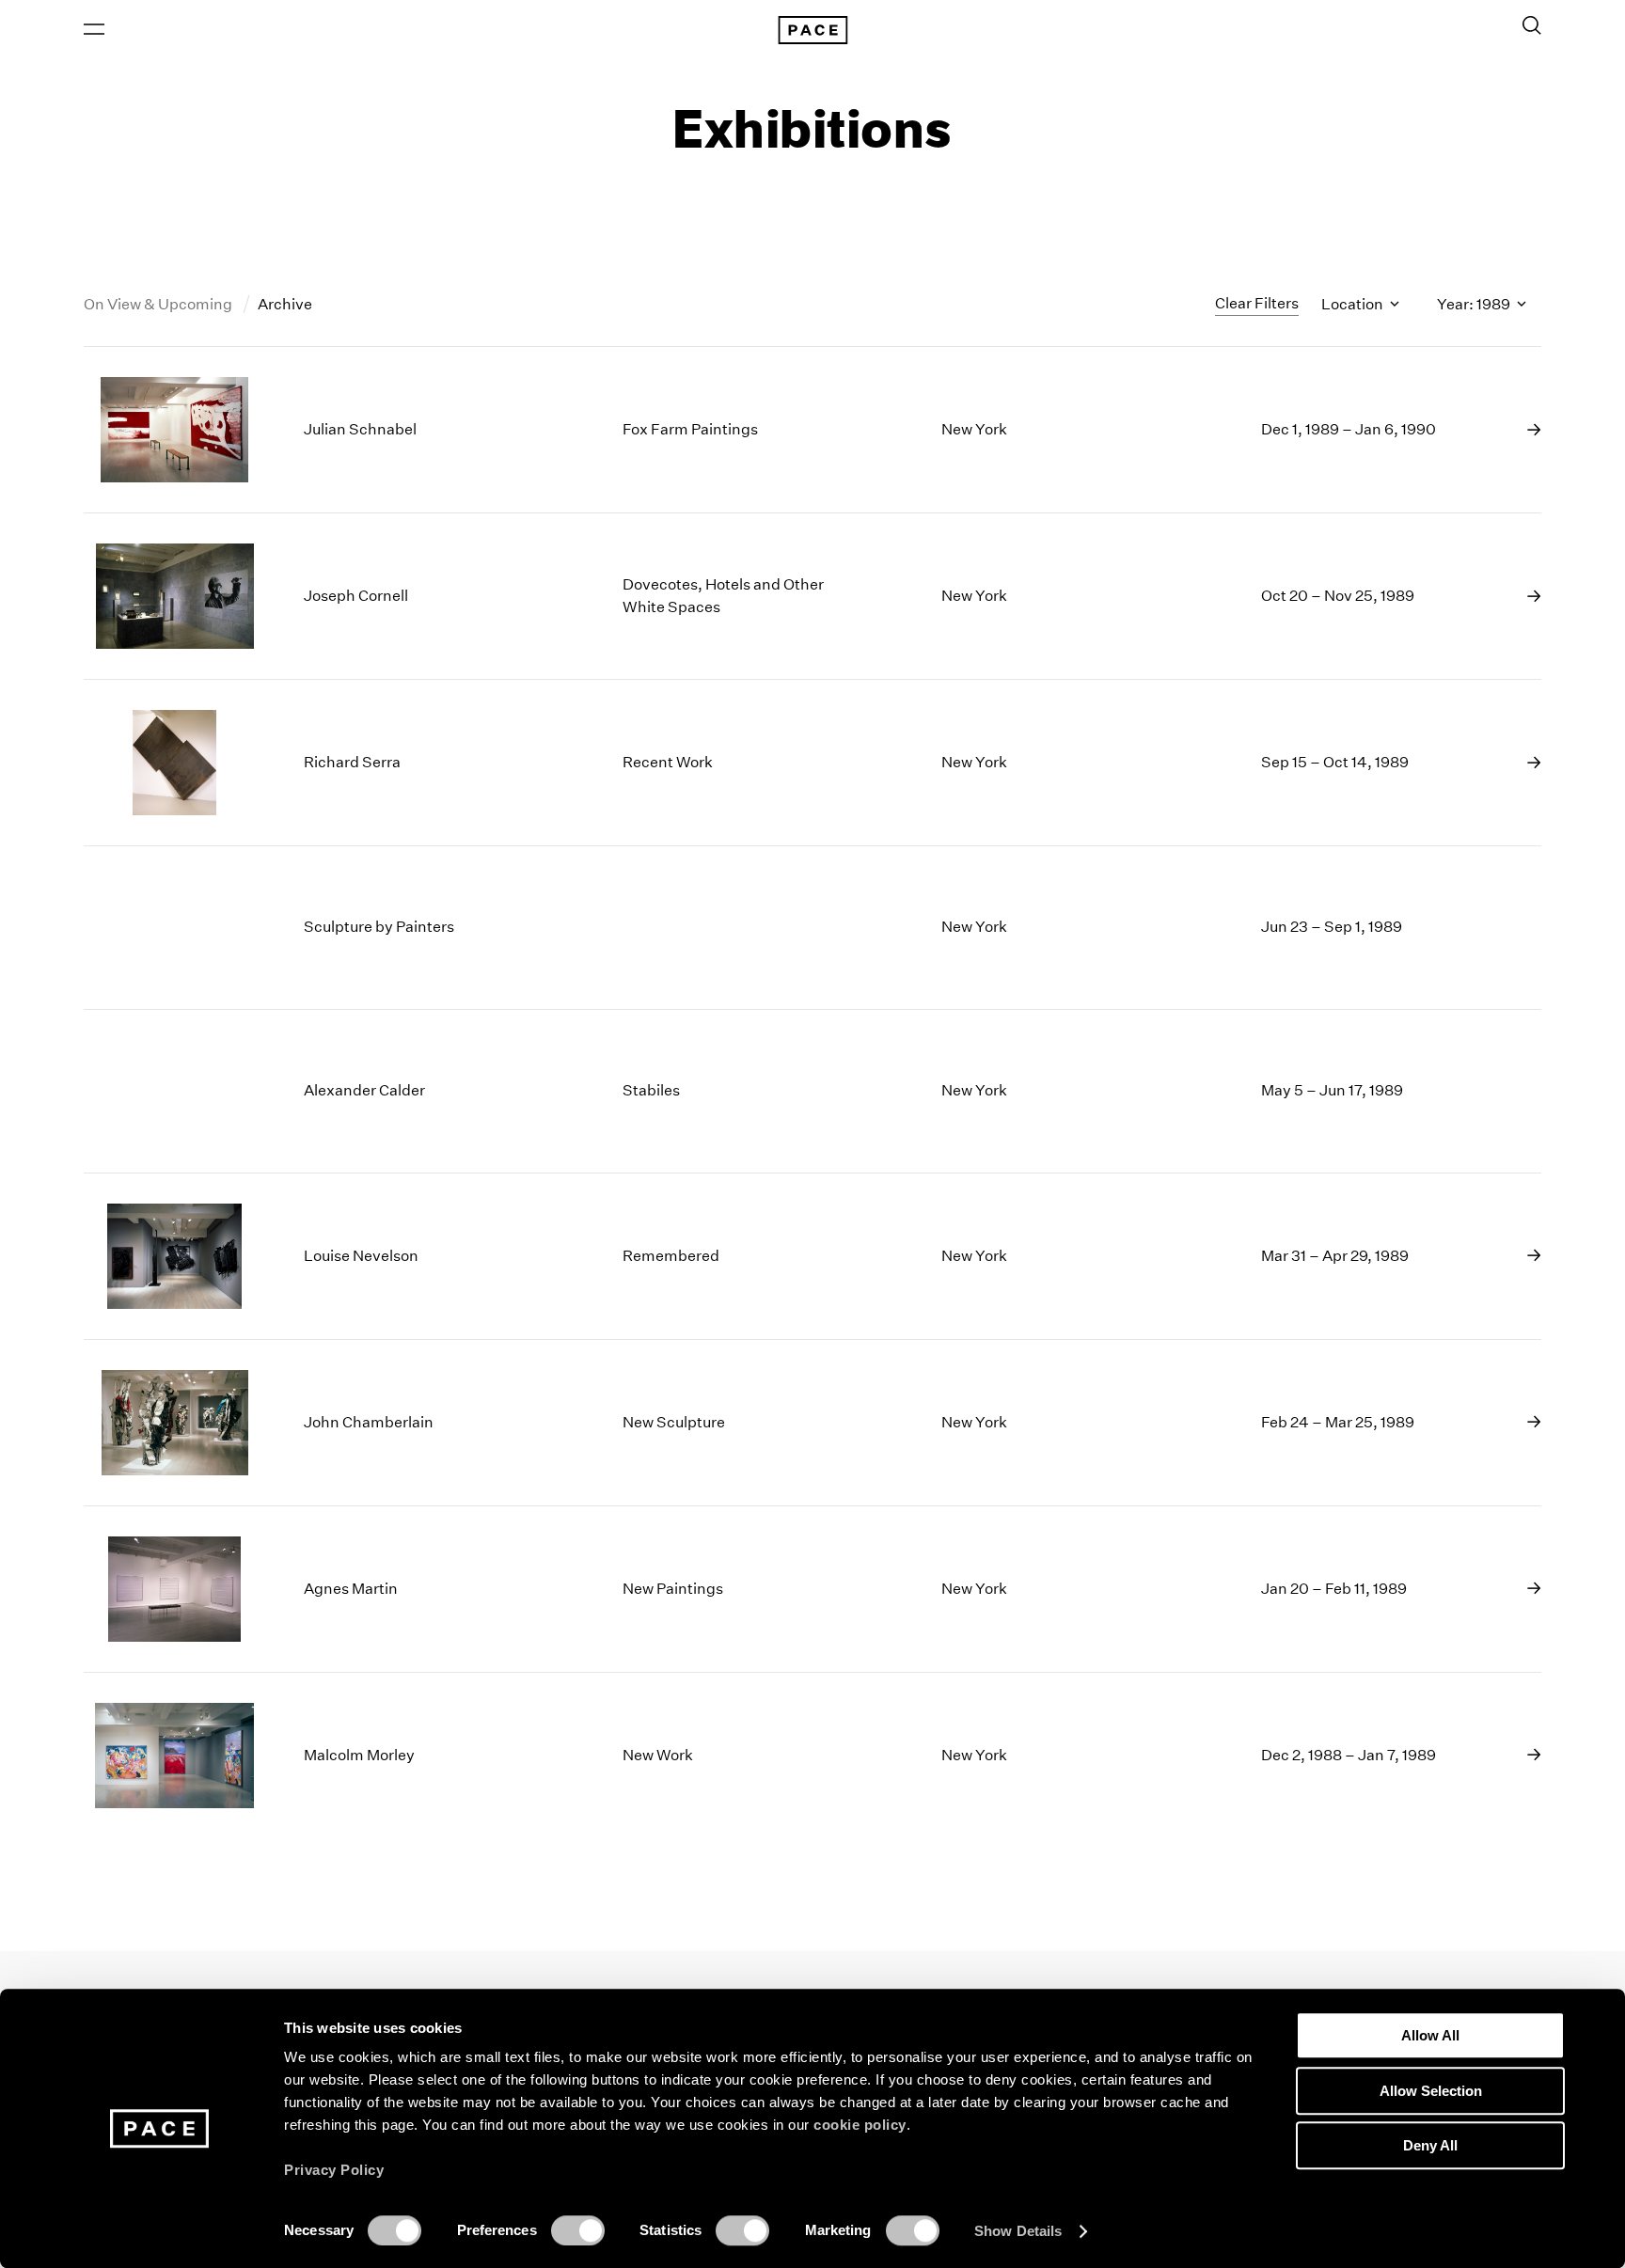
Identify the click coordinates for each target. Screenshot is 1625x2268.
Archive (285, 304)
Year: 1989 (1475, 304)
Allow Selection (1431, 2091)
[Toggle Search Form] (1532, 25)
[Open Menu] (94, 29)
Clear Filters (1257, 303)
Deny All (1430, 2145)
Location (1354, 304)
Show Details (1018, 2231)
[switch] (578, 2230)
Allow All (1430, 2035)
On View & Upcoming (159, 304)
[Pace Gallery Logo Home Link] (812, 30)
